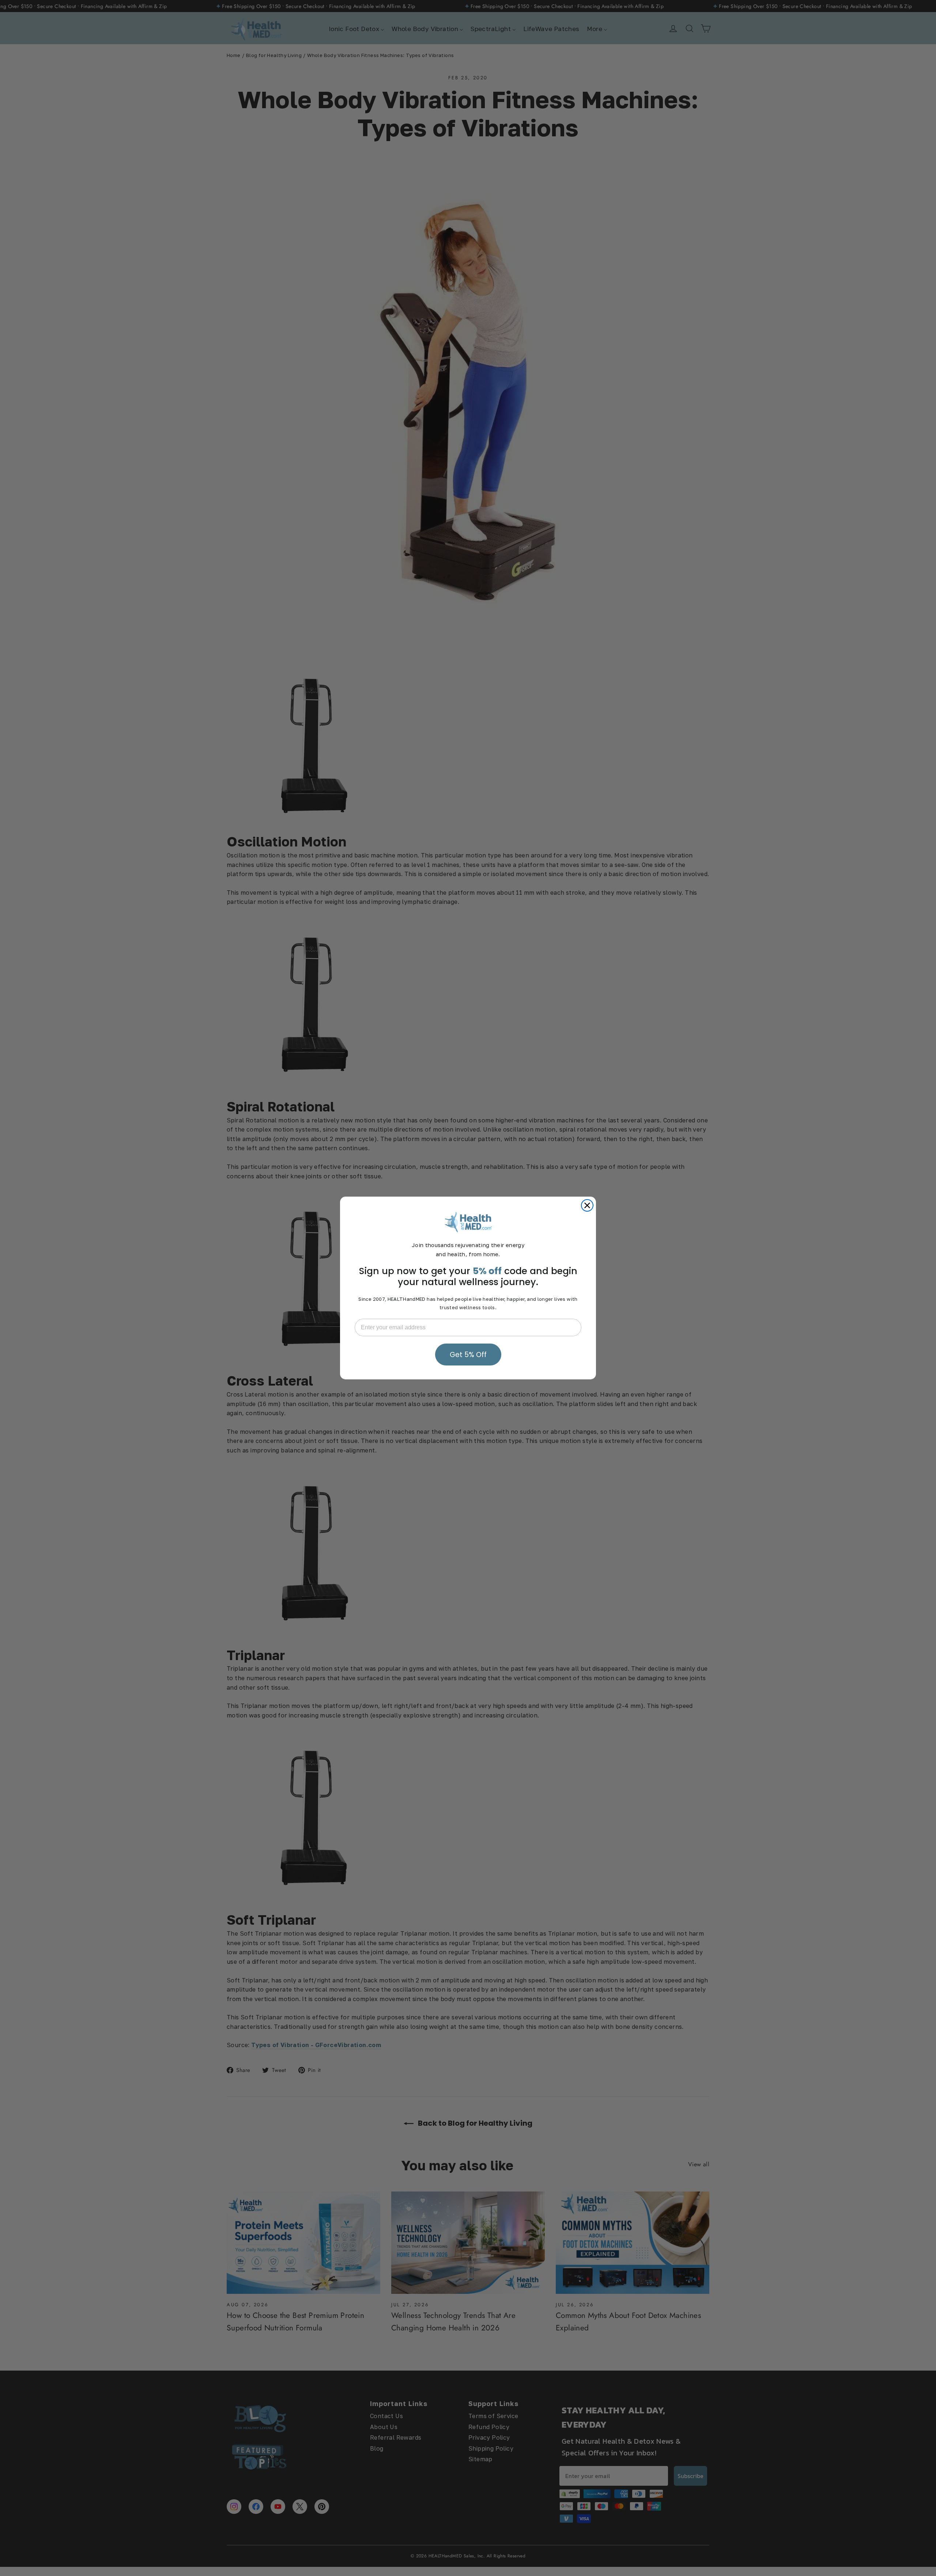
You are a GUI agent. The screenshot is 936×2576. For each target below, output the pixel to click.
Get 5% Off (468, 1355)
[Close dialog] (587, 1205)
